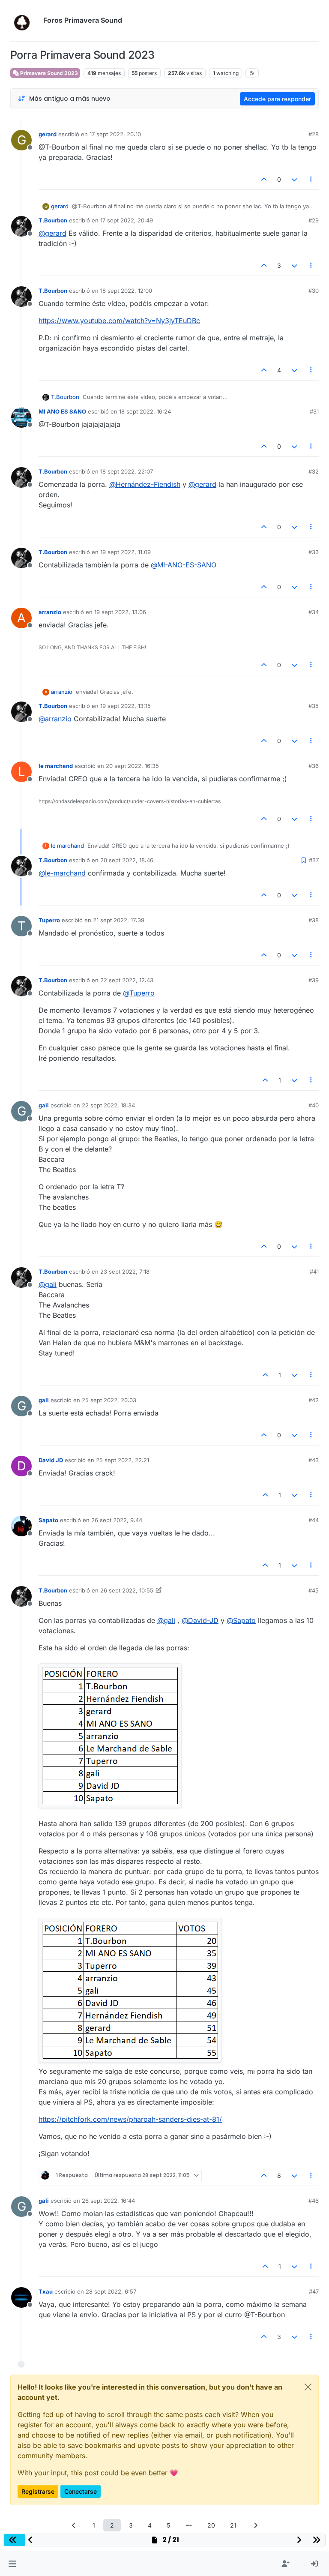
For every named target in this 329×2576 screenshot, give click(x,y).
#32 (314, 471)
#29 (314, 220)
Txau (46, 2291)
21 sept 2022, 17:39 (119, 920)
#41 (314, 1272)
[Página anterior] (74, 2525)
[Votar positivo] (264, 179)
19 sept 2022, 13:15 (126, 706)
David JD (51, 1460)
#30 (314, 291)
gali (44, 1105)
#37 (314, 860)
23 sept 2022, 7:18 (125, 1272)
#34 (314, 612)
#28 (314, 134)
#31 (314, 411)
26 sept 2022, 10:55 (127, 1590)
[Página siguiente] (255, 2525)
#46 (314, 2201)
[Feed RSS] (252, 73)
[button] (12, 2564)
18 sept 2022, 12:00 (126, 291)
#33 (314, 552)
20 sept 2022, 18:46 (127, 860)
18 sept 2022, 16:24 (145, 411)
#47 (314, 2291)
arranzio (50, 612)
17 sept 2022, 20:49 (127, 220)
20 (211, 2525)
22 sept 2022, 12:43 (127, 980)
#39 (314, 980)
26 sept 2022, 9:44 (117, 1520)
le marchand (56, 766)
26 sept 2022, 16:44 (108, 2201)
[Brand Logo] (25, 21)
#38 (314, 920)
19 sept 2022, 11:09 (126, 552)
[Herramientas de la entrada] (311, 179)
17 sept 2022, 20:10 (115, 134)
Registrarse (38, 2491)
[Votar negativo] (294, 179)
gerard (48, 134)
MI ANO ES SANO (62, 411)
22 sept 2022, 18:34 (108, 1105)
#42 (314, 1400)
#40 (314, 1105)
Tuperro (49, 920)
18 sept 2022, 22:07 (127, 471)
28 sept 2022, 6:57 (111, 2291)
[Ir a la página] (189, 2525)
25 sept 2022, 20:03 (109, 1400)
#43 (314, 1460)
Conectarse (81, 2491)
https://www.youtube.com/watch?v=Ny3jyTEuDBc (119, 321)
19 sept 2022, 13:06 (120, 612)
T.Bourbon (53, 220)
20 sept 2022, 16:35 (132, 766)
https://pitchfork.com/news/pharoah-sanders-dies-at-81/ (130, 2119)
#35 (314, 706)
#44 (314, 1520)
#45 (314, 1590)
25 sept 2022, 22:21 (123, 1460)
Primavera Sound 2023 (48, 73)
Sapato (48, 1520)
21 (233, 2525)
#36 (314, 766)
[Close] (308, 2387)
